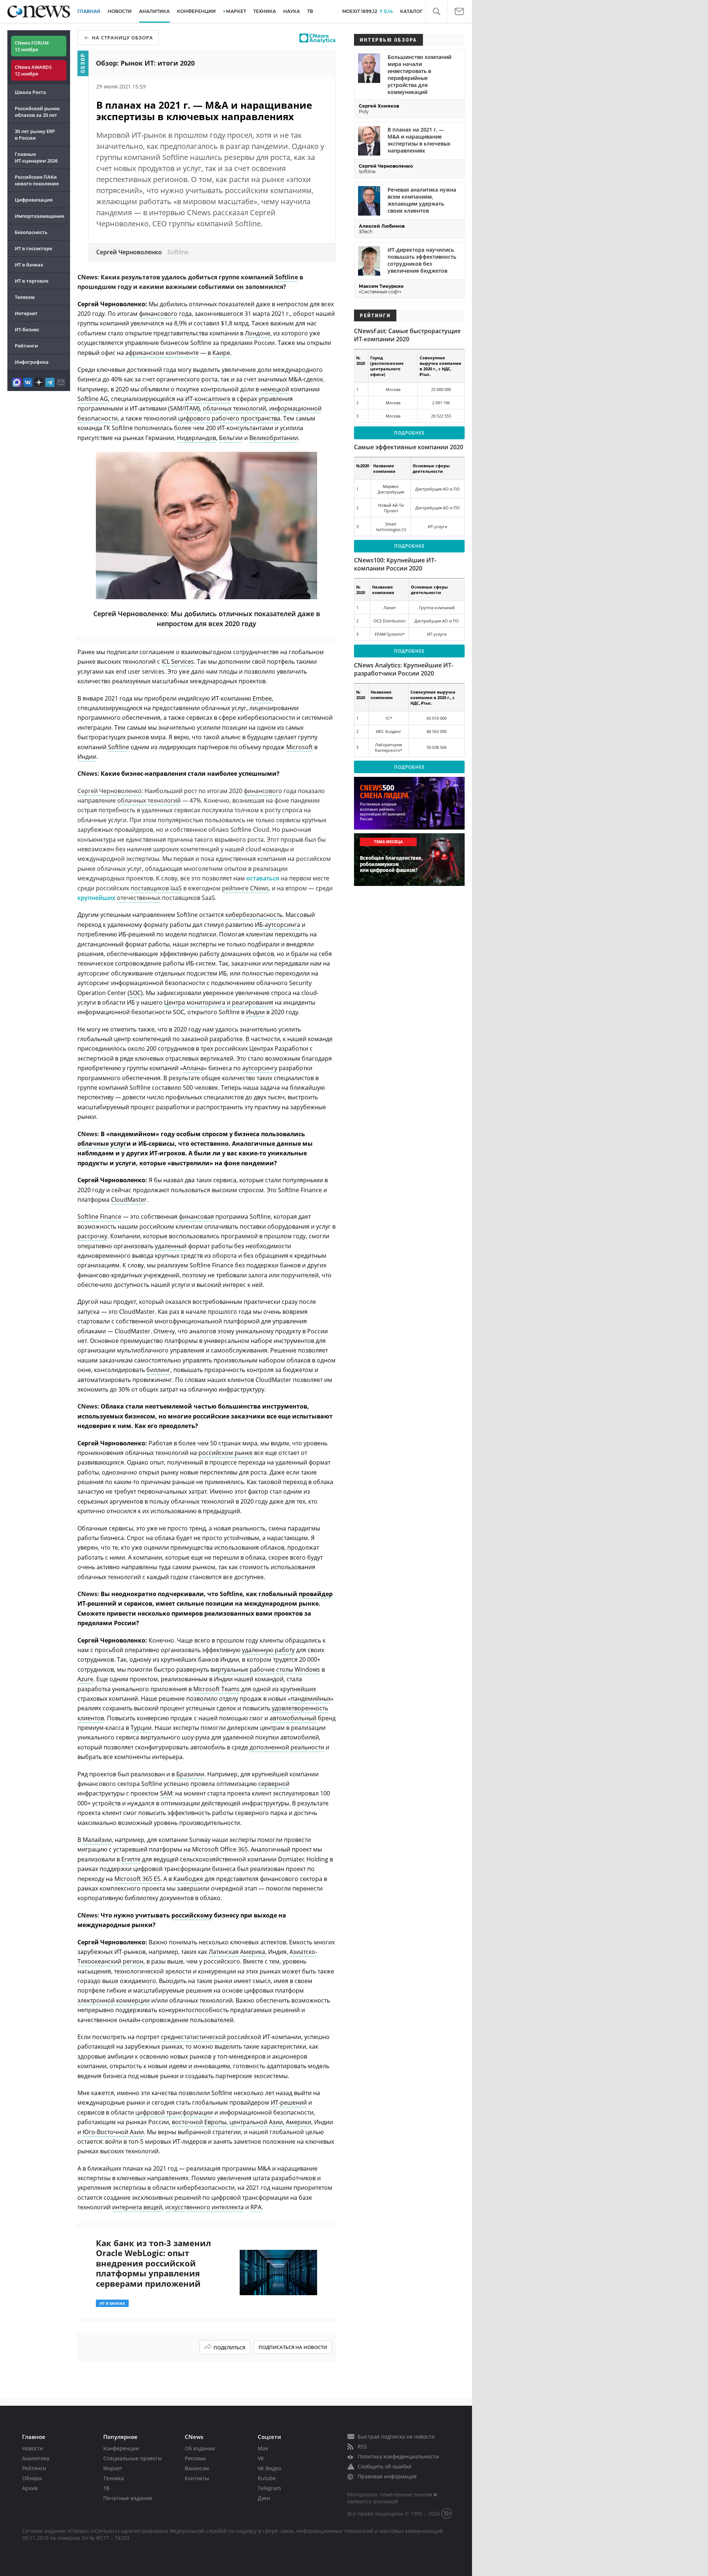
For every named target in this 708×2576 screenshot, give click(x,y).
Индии (87, 757)
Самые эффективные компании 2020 (409, 447)
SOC (135, 993)
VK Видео (269, 2468)
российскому (192, 1915)
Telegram (269, 2488)
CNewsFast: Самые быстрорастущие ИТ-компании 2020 (407, 335)
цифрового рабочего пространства (229, 418)
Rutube (267, 2478)
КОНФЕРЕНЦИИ (196, 11)
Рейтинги (26, 346)
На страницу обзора (122, 38)
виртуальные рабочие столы (252, 1669)
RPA (256, 2207)
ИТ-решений (289, 2102)
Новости (33, 2448)
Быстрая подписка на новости (396, 2437)
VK (261, 2458)
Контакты (197, 2478)
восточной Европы (199, 2122)
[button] (436, 12)
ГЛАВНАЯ (89, 11)
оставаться (263, 878)
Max (263, 2448)
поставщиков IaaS (156, 888)
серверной (274, 1784)
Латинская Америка (237, 1952)
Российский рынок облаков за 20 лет (37, 112)
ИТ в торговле (32, 281)
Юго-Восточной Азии (113, 2132)
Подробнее (409, 433)
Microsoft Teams (216, 1689)
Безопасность (31, 232)
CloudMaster (129, 1200)
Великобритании (274, 438)
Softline (287, 277)
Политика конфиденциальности (398, 2456)
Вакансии (197, 2468)
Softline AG (93, 399)
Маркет (113, 2468)
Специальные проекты (133, 2458)
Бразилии (190, 1774)
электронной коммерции (114, 2000)
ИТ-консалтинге (208, 399)
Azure (85, 1679)
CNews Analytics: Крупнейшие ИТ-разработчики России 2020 (404, 669)
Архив (30, 2488)
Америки (299, 2122)
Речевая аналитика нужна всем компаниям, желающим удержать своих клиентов (422, 200)
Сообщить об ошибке (385, 2466)
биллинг (158, 1370)
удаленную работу (268, 1650)
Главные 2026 (36, 157)
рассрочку (92, 1236)
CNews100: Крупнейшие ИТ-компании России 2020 (395, 564)
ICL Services (178, 662)
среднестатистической (193, 2037)
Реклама (195, 2458)
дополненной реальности (287, 1747)
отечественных (139, 898)
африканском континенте (162, 353)
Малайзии (97, 1840)
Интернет (26, 313)
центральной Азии (256, 2122)
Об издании (200, 2448)
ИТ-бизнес (27, 329)
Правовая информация (387, 2476)
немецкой (275, 389)
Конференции (121, 2448)
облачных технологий (235, 408)
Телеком (25, 297)
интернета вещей (137, 2207)
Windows (307, 1669)
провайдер (316, 1594)
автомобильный (293, 1718)
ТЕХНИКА (265, 11)
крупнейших (96, 898)
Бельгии (231, 438)
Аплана (193, 1068)
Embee (262, 698)
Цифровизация (34, 200)
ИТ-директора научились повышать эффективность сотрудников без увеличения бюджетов (422, 260)
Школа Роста (30, 92)
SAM (166, 1793)
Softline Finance (99, 1217)
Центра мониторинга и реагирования (219, 1002)
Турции (141, 1728)
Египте (131, 1859)
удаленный (171, 1246)
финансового (158, 314)
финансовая (196, 1217)
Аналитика (154, 11)
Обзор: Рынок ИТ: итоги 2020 (145, 63)
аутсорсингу (260, 1068)
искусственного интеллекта (204, 2207)
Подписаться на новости (293, 2347)
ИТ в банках (29, 265)
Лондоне (258, 333)
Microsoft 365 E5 (137, 1879)
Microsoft (299, 747)
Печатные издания (128, 2498)
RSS (362, 2446)
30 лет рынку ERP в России (35, 135)
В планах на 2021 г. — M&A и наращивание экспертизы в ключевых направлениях (419, 140)
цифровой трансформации (174, 2112)
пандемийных (311, 1699)
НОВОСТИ (120, 11)
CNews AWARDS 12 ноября (33, 70)
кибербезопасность (254, 915)
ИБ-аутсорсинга (277, 925)
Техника (114, 2478)
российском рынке (225, 1453)
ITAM (191, 408)
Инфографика (32, 362)
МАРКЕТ (236, 11)
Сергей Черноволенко (110, 791)
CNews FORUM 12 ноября (32, 46)
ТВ (310, 11)
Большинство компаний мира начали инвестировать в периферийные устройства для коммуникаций (419, 74)
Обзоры (32, 2478)
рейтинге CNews (245, 888)
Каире (221, 353)
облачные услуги (104, 1144)
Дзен (264, 2498)
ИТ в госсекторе (33, 248)
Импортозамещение (39, 216)
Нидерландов (197, 438)
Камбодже (188, 1879)
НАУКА (291, 11)
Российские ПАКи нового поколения (37, 180)
